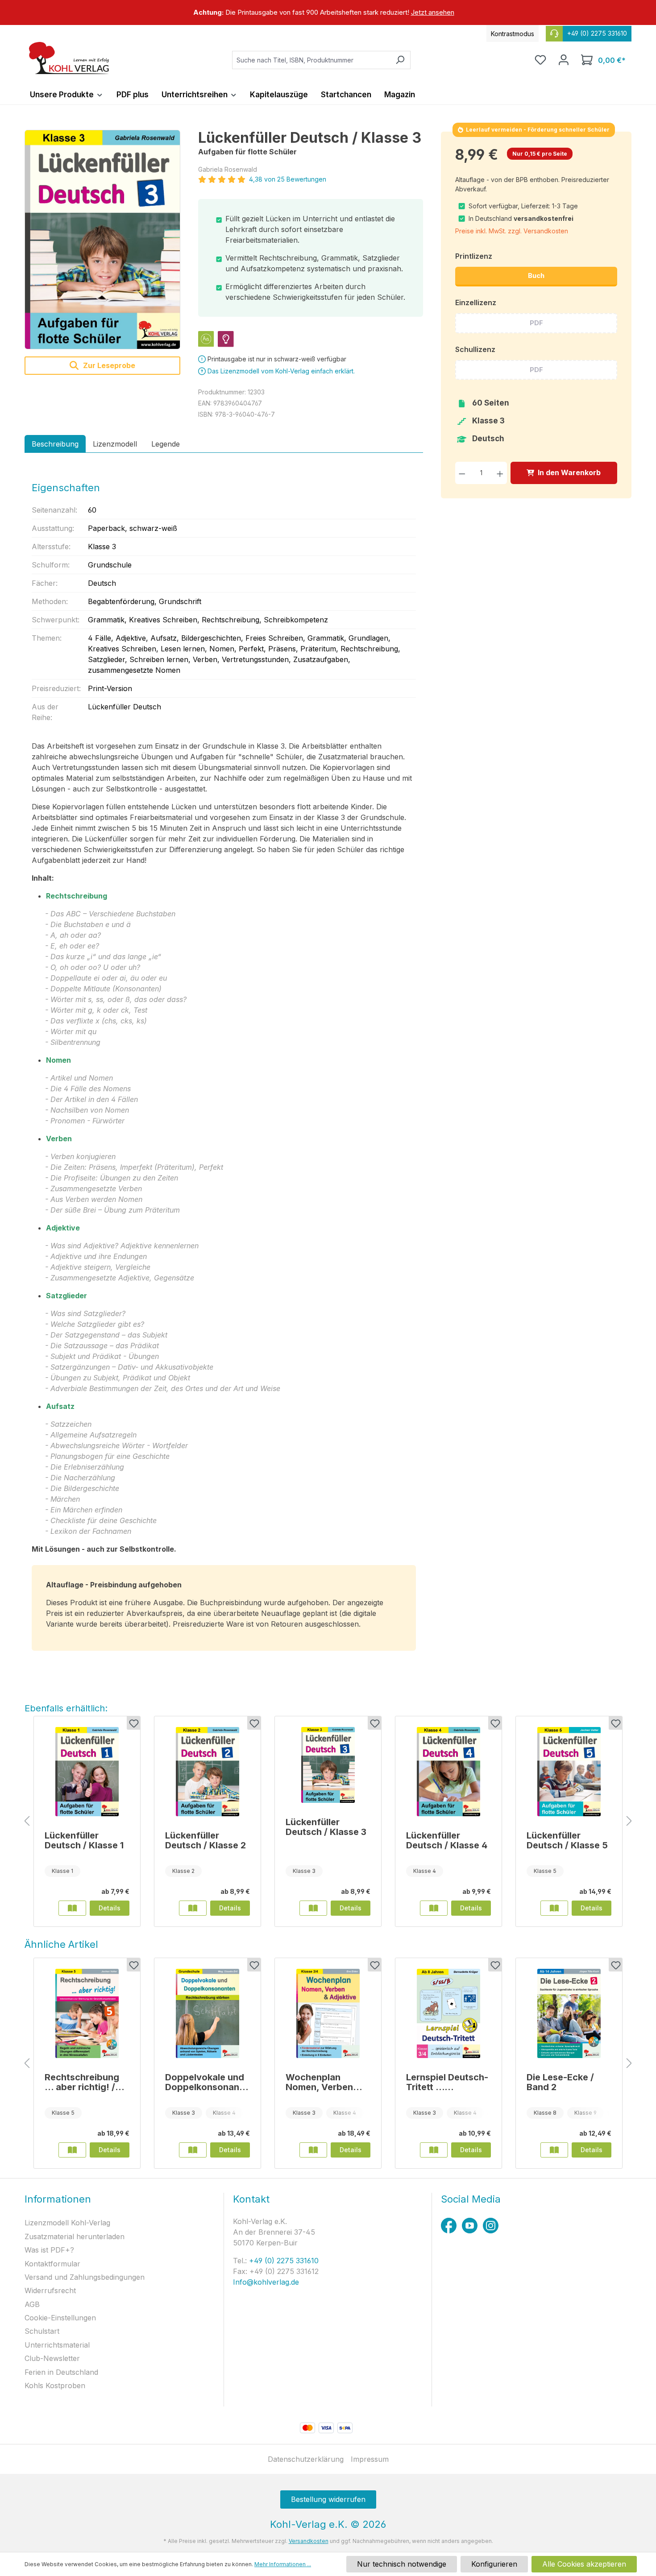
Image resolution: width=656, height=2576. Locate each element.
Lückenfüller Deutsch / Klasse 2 (206, 1840)
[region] (328, 12)
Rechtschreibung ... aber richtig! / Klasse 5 (82, 2082)
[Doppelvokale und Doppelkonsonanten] (208, 2013)
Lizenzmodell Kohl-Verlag (67, 2223)
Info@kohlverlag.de (266, 2282)
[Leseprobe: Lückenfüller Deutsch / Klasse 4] (434, 1908)
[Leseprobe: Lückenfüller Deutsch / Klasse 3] (313, 1908)
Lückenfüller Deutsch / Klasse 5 (567, 1840)
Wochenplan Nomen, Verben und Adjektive (319, 2082)
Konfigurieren (494, 2564)
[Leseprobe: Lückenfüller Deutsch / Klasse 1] (72, 1908)
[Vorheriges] (27, 1821)
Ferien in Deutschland (61, 2372)
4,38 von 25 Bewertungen (288, 179)
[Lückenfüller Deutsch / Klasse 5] (569, 1772)
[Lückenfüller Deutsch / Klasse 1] (87, 1772)
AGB (32, 2304)
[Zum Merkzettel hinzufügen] (133, 1723)
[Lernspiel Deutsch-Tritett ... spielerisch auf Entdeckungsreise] (448, 2013)
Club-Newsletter (52, 2358)
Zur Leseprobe (108, 365)
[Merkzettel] (540, 60)
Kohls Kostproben (55, 2385)
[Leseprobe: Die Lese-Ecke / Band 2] (554, 2150)
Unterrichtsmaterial (57, 2345)
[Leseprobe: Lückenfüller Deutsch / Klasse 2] (193, 1908)
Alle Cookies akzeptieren (584, 2564)
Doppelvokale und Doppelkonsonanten (207, 2082)
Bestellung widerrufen (328, 2499)
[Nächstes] (629, 1821)
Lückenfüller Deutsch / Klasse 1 (84, 1840)
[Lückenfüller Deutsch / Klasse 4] (448, 1772)
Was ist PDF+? (49, 2250)
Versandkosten (309, 2541)
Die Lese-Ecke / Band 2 (560, 2082)
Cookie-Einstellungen (60, 2318)
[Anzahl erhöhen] (500, 473)
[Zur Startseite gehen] (69, 58)
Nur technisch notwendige (402, 2564)
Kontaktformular (52, 2264)
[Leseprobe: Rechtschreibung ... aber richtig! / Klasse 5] (72, 2150)
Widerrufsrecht (50, 2290)
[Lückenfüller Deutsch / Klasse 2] (208, 1772)
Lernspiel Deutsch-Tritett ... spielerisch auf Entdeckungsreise (447, 2082)
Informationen (58, 2199)
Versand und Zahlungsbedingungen (85, 2277)
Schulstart (42, 2331)
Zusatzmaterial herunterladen (75, 2236)
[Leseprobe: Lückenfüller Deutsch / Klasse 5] (554, 1908)
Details (110, 1908)
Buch (536, 275)
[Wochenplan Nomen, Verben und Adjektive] (328, 2013)
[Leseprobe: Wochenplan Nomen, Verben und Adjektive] (313, 2150)
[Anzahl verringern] (462, 473)
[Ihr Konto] (564, 60)
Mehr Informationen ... (283, 2564)
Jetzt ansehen (433, 12)
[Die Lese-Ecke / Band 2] (569, 2013)
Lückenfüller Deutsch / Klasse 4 (447, 1840)
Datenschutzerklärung (306, 2459)
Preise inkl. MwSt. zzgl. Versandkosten (512, 231)
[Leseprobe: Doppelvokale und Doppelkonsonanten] (193, 2150)
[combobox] (311, 60)
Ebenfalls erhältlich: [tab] (66, 1708)
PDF (536, 323)
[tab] (55, 444)
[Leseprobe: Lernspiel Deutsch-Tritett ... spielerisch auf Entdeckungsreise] (434, 2150)
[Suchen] (400, 60)
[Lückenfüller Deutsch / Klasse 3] (102, 240)
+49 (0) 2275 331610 (283, 2261)
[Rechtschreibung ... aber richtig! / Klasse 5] (87, 2013)
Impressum (370, 2459)
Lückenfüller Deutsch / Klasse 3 (326, 1827)
